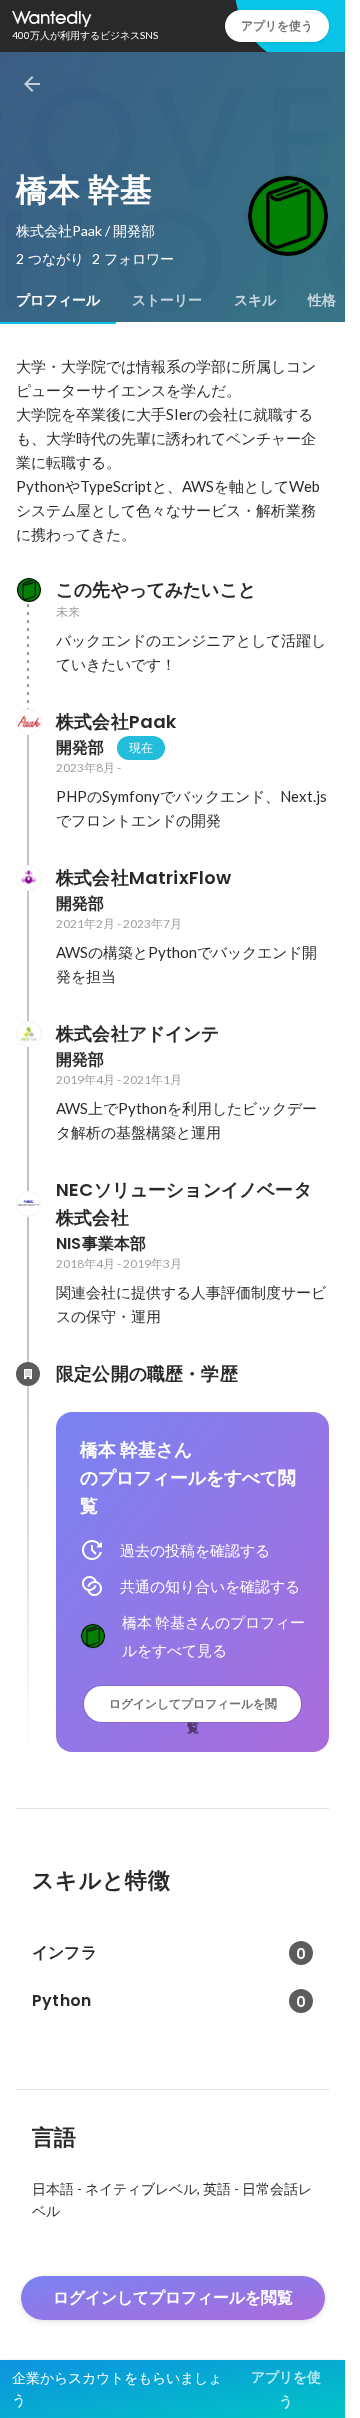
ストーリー (167, 300)
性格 (322, 300)
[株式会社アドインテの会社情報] (28, 1034)
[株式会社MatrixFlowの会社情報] (28, 878)
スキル (255, 300)
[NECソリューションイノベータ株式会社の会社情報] (28, 1204)
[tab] (58, 300)
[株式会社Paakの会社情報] (28, 722)
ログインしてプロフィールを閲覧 (193, 1708)
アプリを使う (277, 25)
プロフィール (58, 300)
